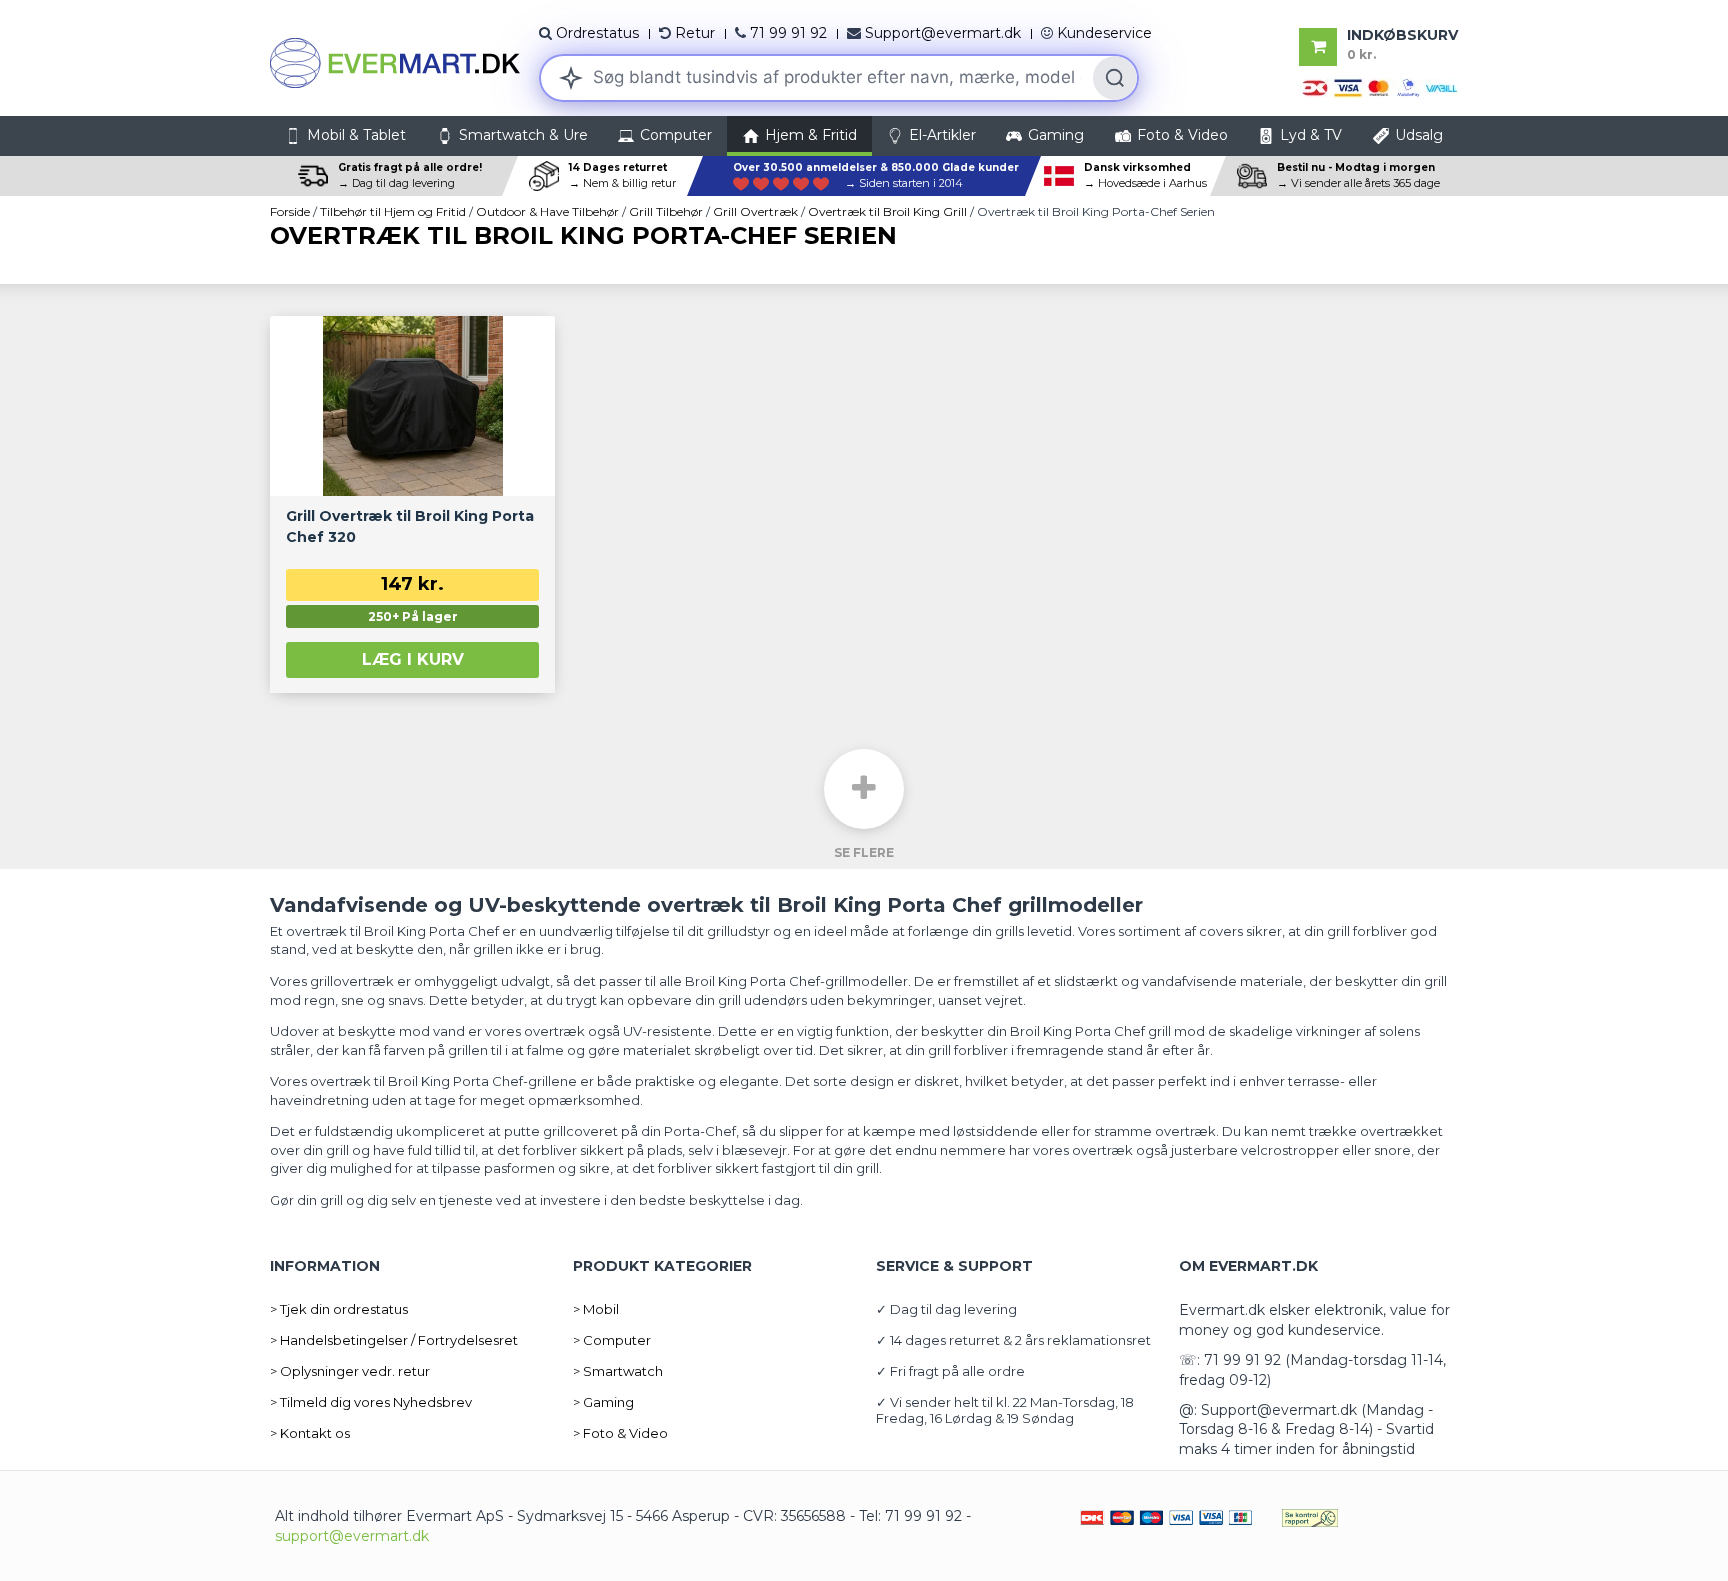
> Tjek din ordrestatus (339, 1309)
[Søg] (1115, 78)
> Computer (612, 1340)
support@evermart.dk (352, 1536)
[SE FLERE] (864, 789)
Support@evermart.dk (943, 33)
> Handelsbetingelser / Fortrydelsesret (394, 1340)
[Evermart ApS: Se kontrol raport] (1310, 1516)
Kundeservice (1104, 33)
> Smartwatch (618, 1371)
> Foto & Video (620, 1433)
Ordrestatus (597, 33)
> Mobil (596, 1309)
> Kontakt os (310, 1433)
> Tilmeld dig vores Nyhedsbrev (371, 1402)
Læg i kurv (413, 659)
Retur (695, 33)
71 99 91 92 (788, 33)
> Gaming (603, 1402)
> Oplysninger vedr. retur (350, 1371)
